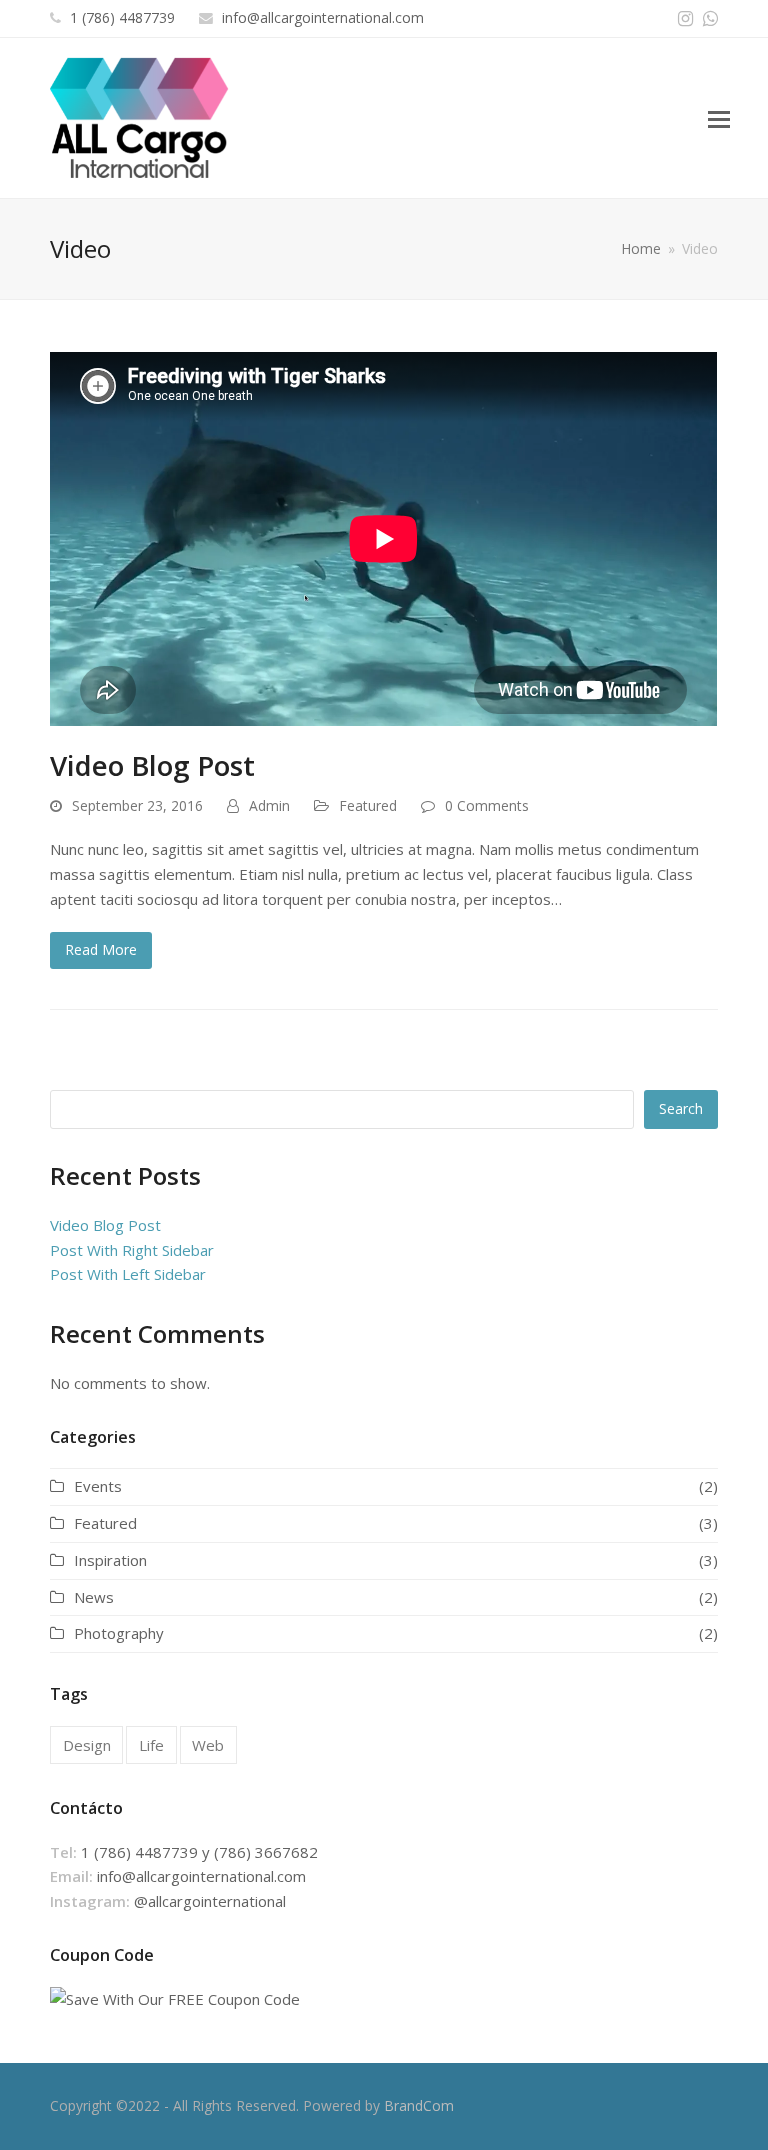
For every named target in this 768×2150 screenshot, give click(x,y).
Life (151, 1745)
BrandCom (419, 2105)
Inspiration (110, 1560)
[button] (719, 118)
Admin (269, 805)
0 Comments (487, 805)
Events (98, 1486)
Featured (368, 805)
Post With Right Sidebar (132, 1250)
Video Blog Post (152, 765)
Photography (119, 1633)
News (94, 1597)
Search (681, 1108)
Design (87, 1745)
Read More (101, 949)
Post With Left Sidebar (128, 1274)
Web (208, 1745)
